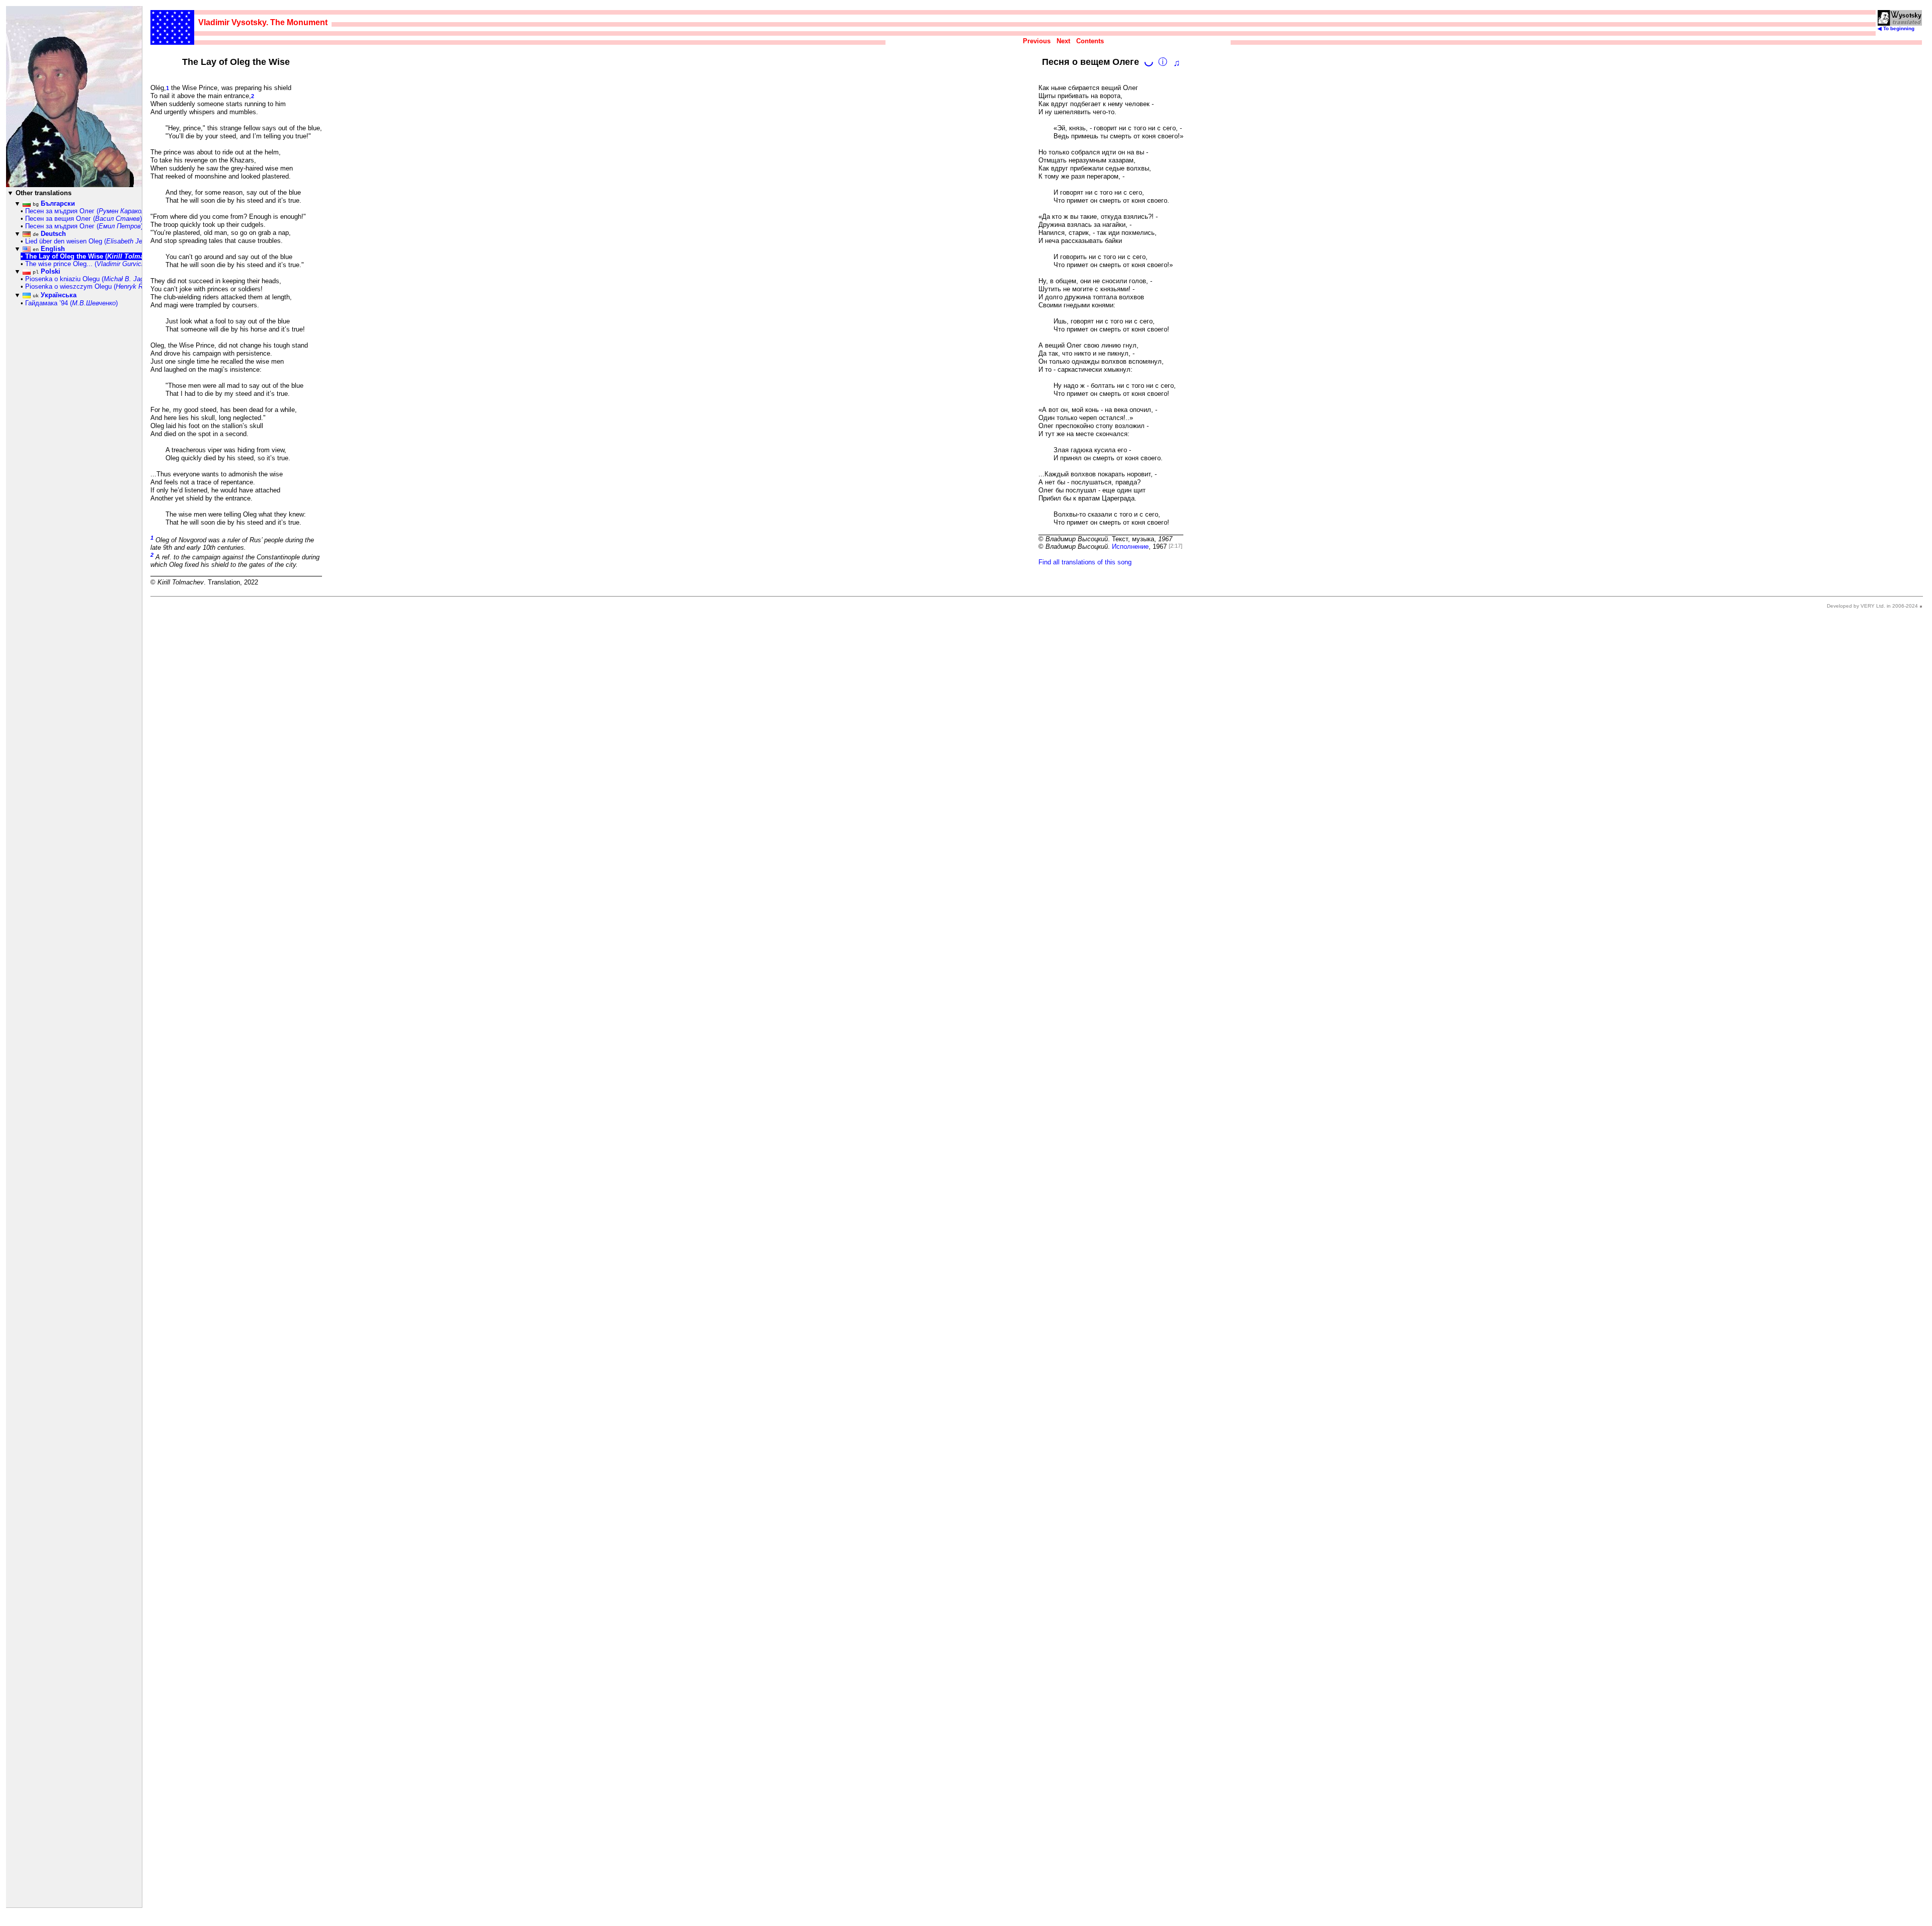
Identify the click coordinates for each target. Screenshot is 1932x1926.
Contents (1090, 41)
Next (1063, 41)
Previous (1037, 41)
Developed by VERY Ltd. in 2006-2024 (1872, 606)
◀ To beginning (1896, 28)
